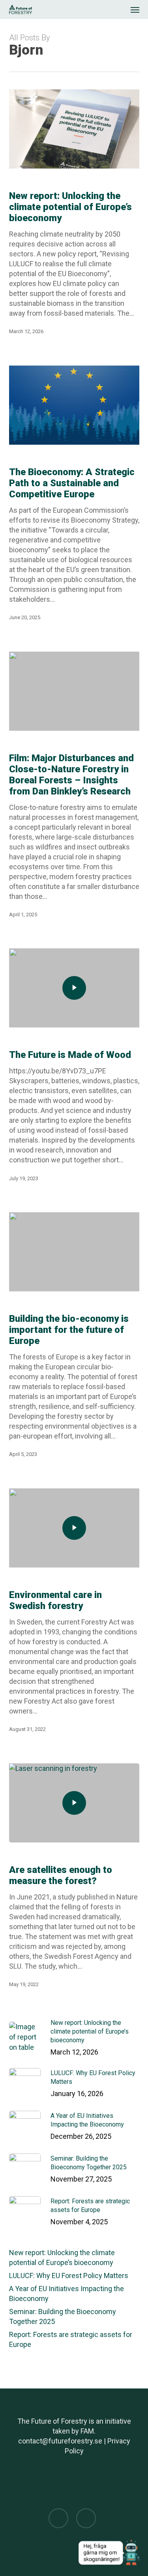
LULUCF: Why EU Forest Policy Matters (69, 2276)
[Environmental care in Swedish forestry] (74, 1528)
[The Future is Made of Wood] (74, 988)
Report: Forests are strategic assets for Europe (71, 2339)
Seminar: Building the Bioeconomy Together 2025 (63, 2316)
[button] (135, 9)
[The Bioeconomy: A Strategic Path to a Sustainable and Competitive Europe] (74, 405)
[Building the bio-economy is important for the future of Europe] (74, 1252)
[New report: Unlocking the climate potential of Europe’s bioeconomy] (74, 129)
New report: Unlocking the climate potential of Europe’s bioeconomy (62, 2258)
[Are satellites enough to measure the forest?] (74, 1803)
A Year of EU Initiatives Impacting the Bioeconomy (67, 2294)
